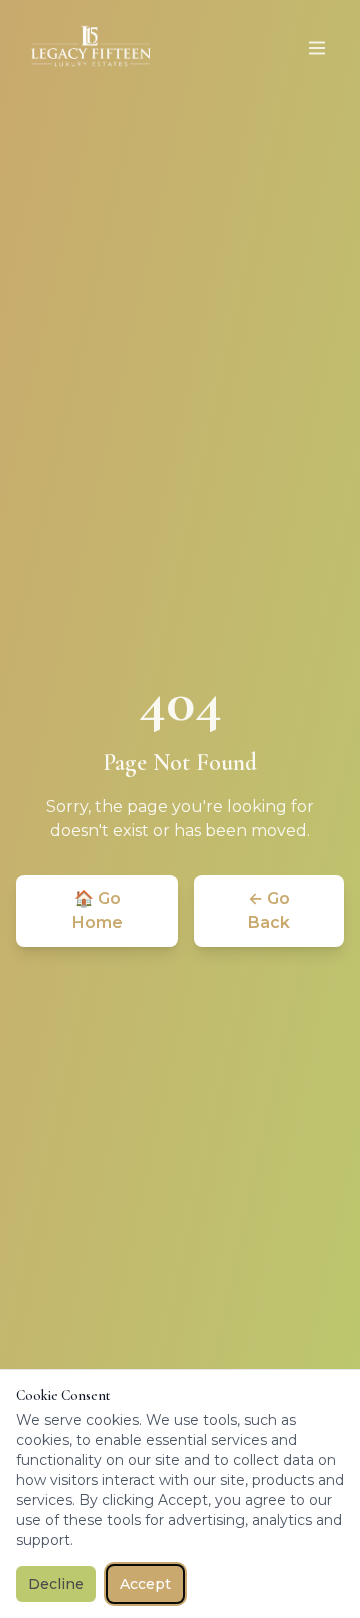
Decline (56, 1584)
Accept (145, 1584)
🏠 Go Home (97, 910)
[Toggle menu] (317, 48)
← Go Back (269, 910)
